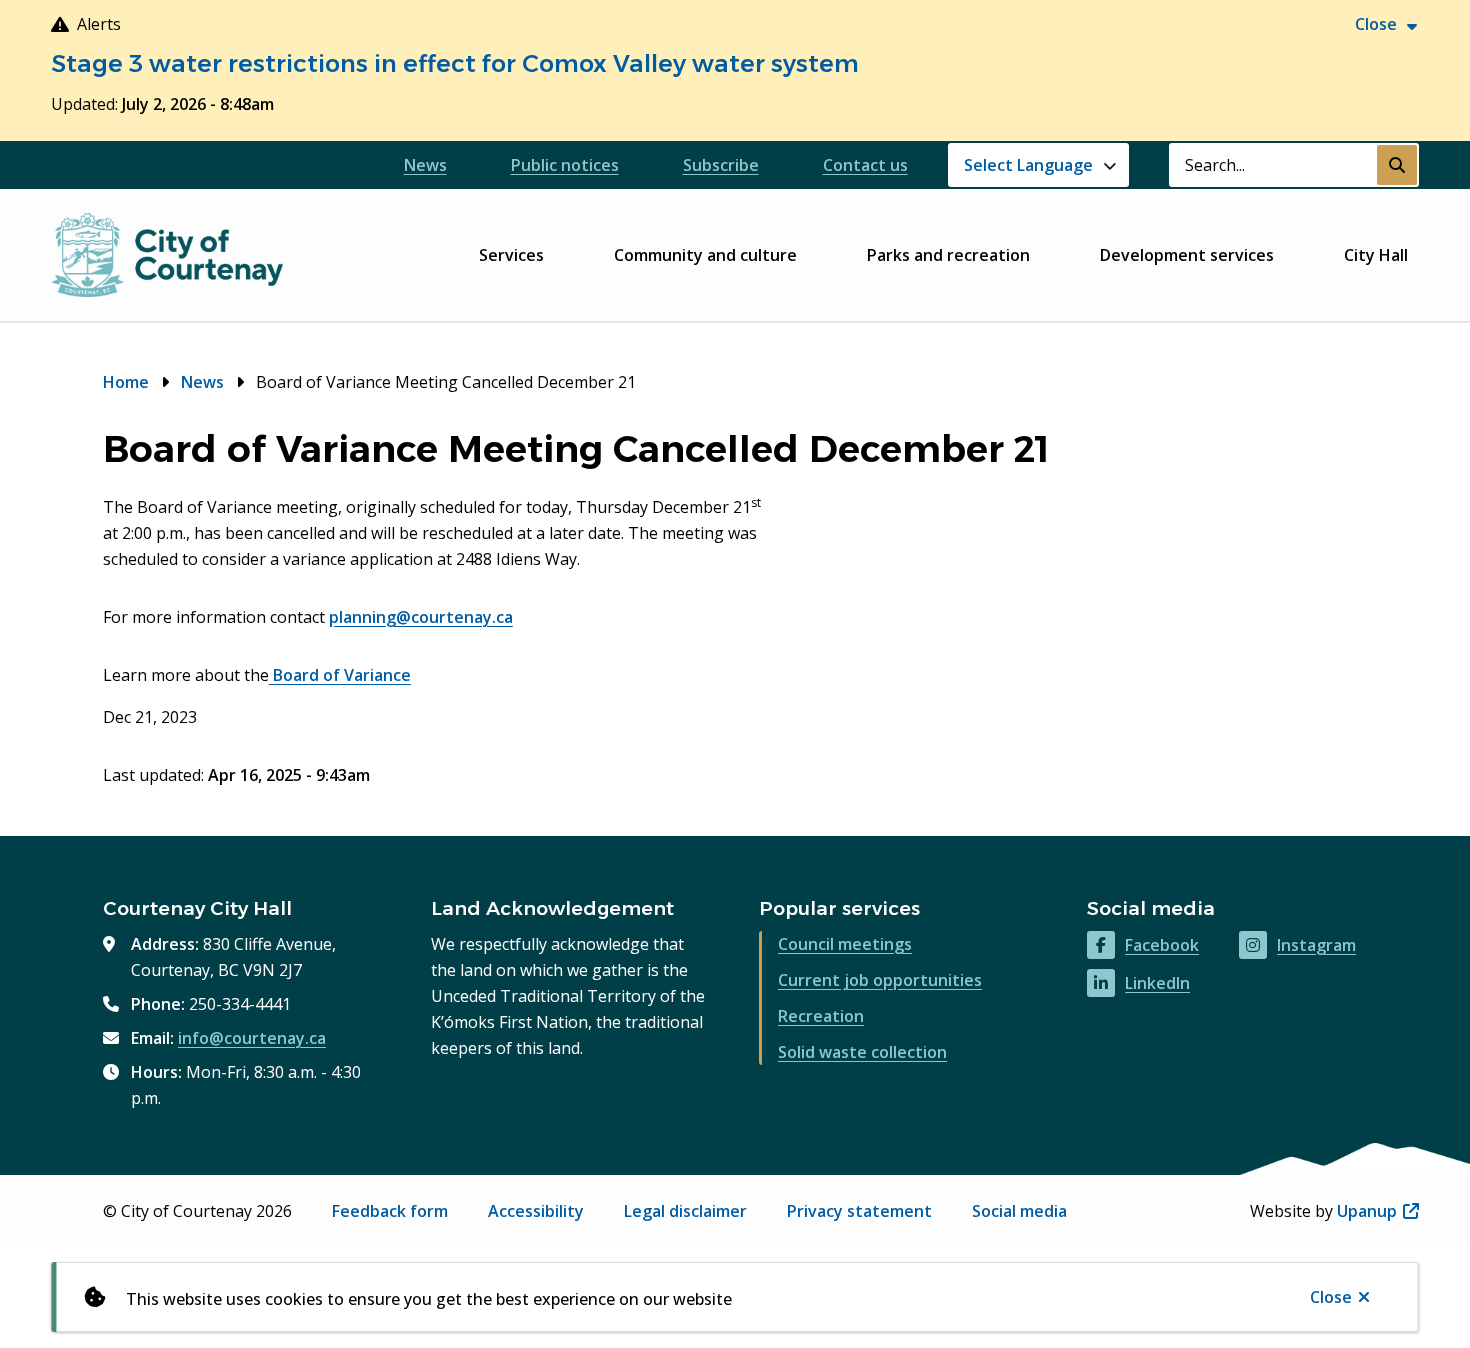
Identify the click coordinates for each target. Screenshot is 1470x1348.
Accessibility (536, 1211)
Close (1331, 1297)
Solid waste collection (862, 1052)
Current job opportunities (880, 980)
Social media (1019, 1211)
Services (511, 255)
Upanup (1378, 1211)
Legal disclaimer (685, 1211)
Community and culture (705, 255)
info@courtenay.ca (252, 1038)
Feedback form (390, 1211)
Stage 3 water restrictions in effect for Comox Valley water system (455, 63)
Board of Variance (340, 675)
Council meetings (845, 944)
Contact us (865, 165)
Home (126, 382)
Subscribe (721, 165)
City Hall (1376, 255)
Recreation (821, 1016)
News (425, 165)
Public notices (565, 165)
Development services (1187, 255)
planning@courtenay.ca (421, 617)
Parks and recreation (948, 255)
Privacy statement (859, 1211)
